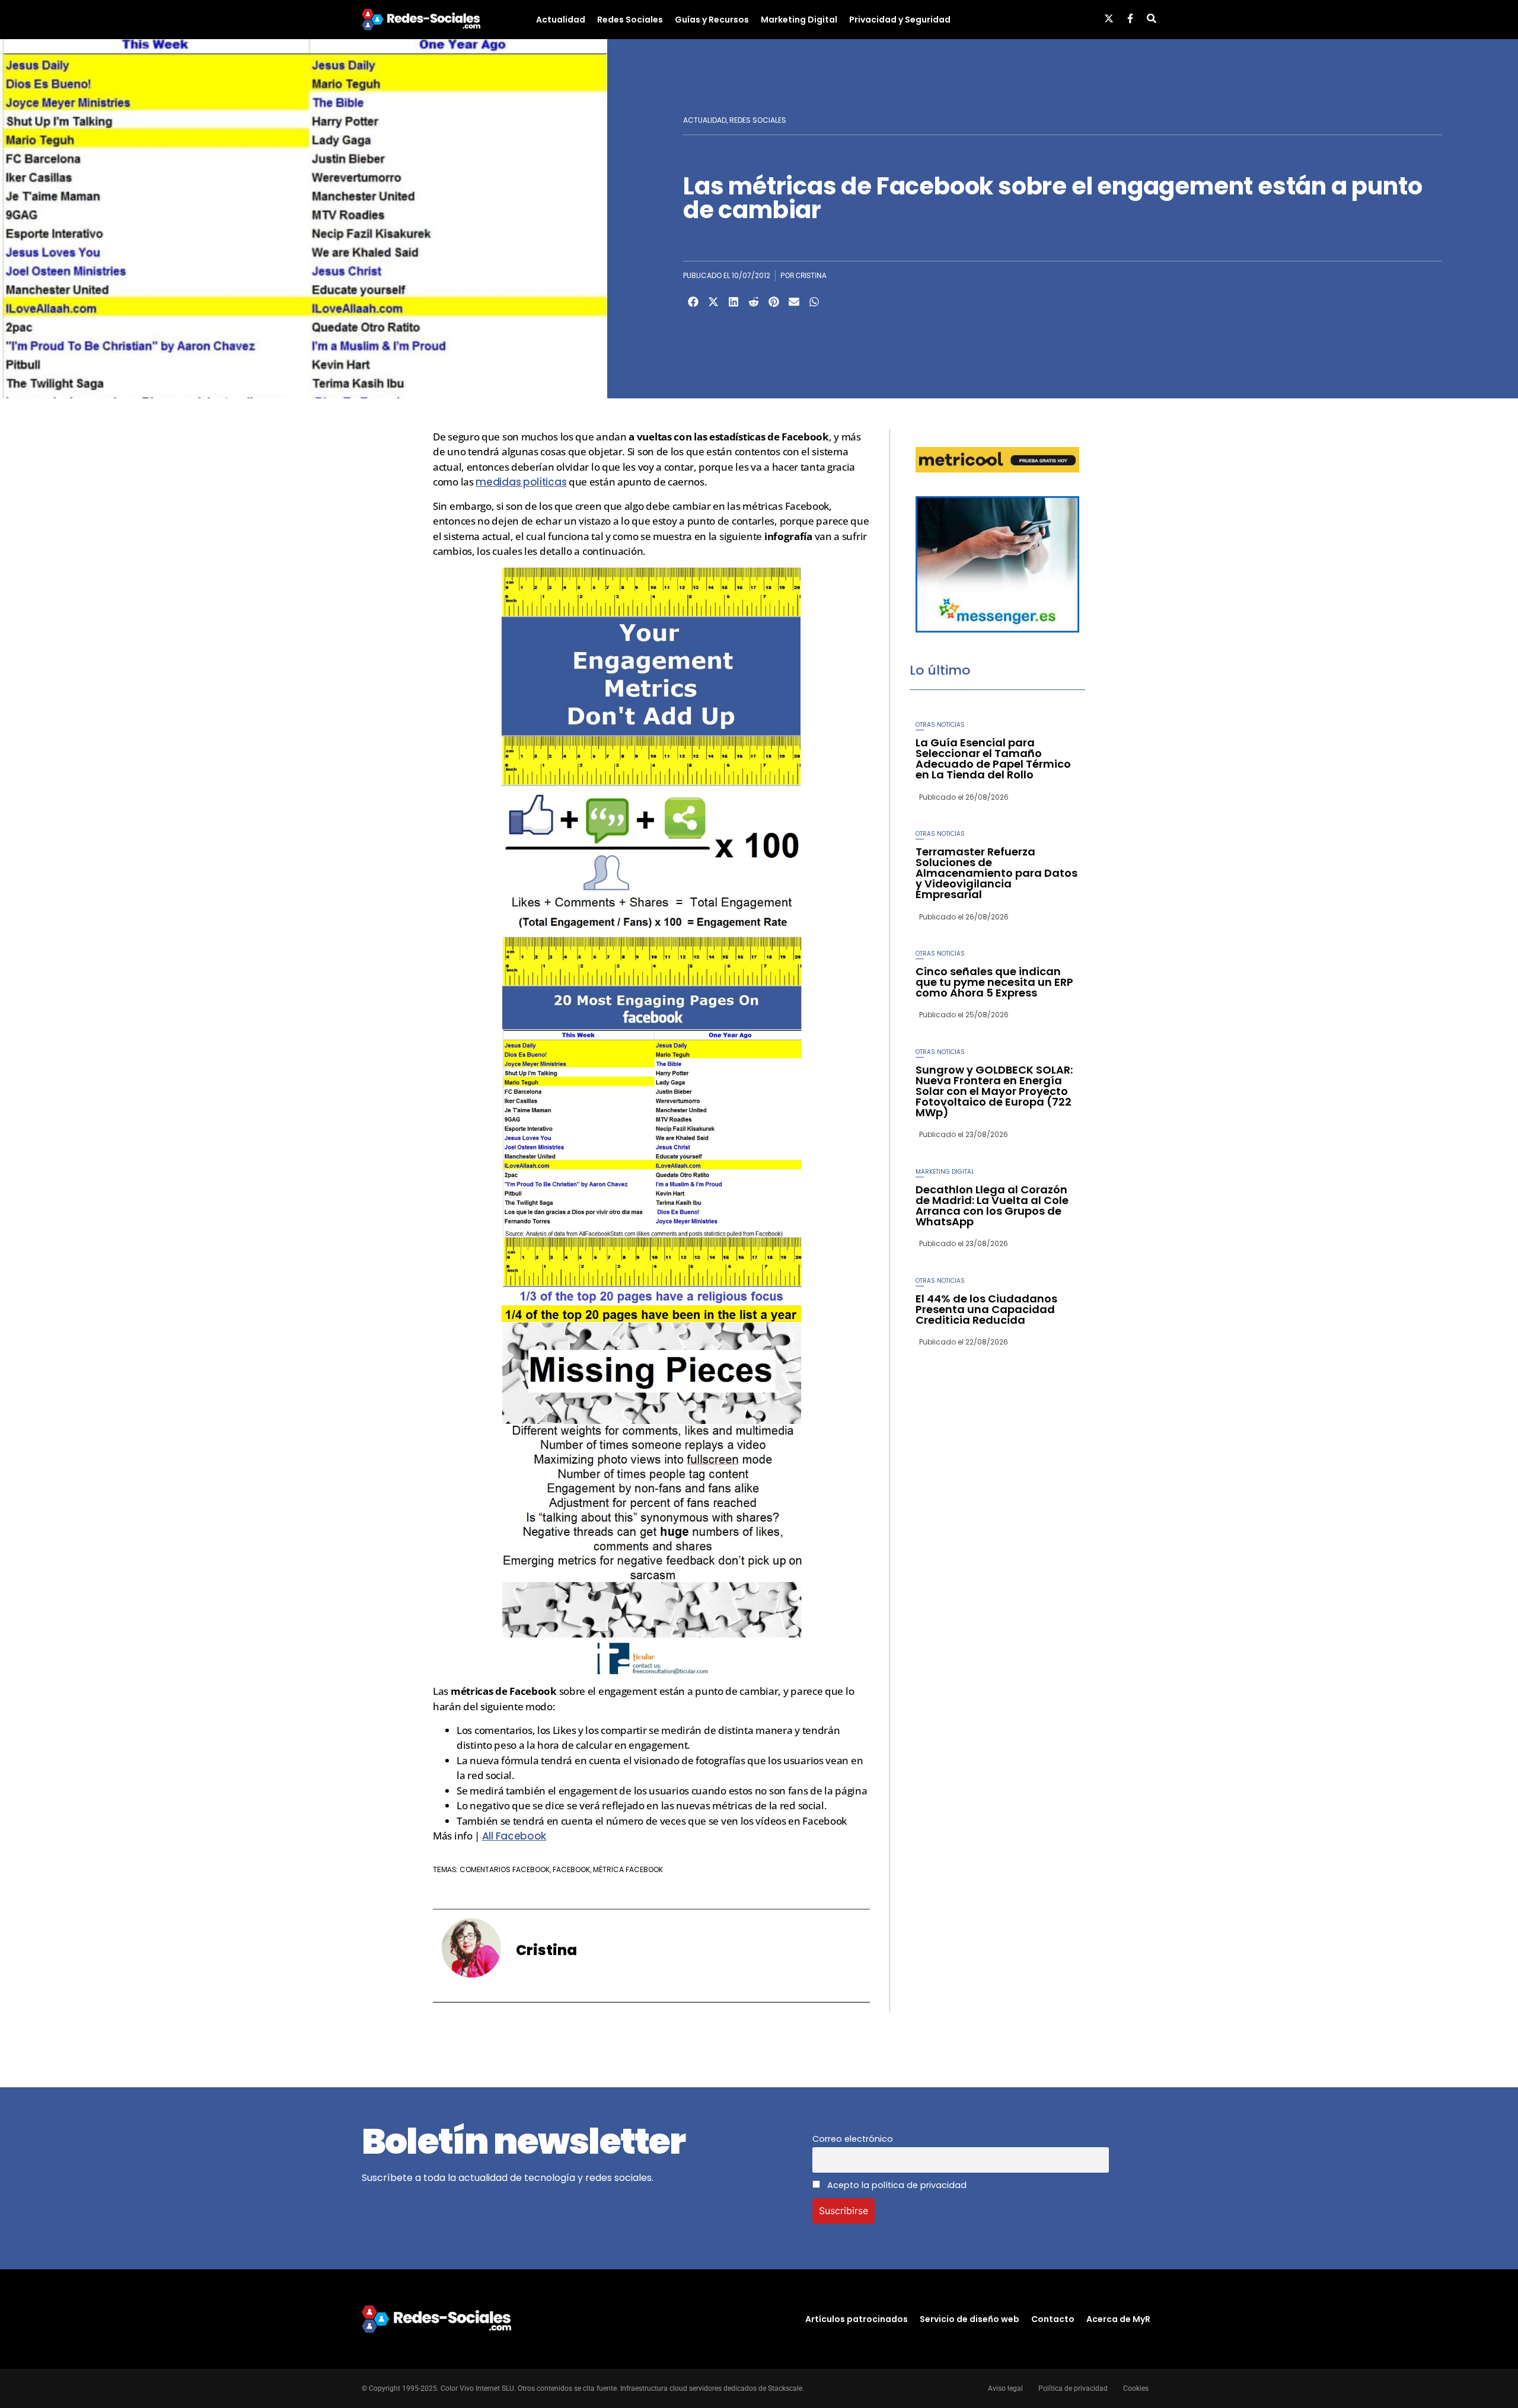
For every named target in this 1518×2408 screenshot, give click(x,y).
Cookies (1136, 2388)
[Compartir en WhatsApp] (814, 302)
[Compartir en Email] (794, 302)
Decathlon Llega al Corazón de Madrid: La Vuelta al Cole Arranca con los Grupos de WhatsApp (992, 1205)
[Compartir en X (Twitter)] (713, 302)
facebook (571, 1869)
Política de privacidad (1073, 2388)
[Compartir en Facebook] (693, 302)
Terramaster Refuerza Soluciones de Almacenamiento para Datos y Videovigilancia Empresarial (996, 873)
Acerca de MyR (1118, 2319)
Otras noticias (940, 725)
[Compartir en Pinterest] (774, 302)
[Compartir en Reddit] (754, 302)
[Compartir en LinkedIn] (734, 302)
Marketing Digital (799, 20)
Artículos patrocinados (857, 2319)
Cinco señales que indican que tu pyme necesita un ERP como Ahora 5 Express (994, 982)
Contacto (1053, 2319)
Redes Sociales (630, 20)
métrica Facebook (628, 1869)
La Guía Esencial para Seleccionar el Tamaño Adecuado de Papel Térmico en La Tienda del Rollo (993, 759)
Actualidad (561, 20)
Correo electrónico (853, 2139)
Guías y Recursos (712, 20)
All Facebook (514, 1836)
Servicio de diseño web (970, 2319)
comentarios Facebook (505, 1869)
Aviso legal (1005, 2388)
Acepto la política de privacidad (896, 2185)
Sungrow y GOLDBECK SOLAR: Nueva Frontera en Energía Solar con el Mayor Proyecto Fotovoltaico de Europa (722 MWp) (994, 1091)
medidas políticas (521, 482)
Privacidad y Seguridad (900, 20)
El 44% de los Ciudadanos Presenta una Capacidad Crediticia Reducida (986, 1309)
